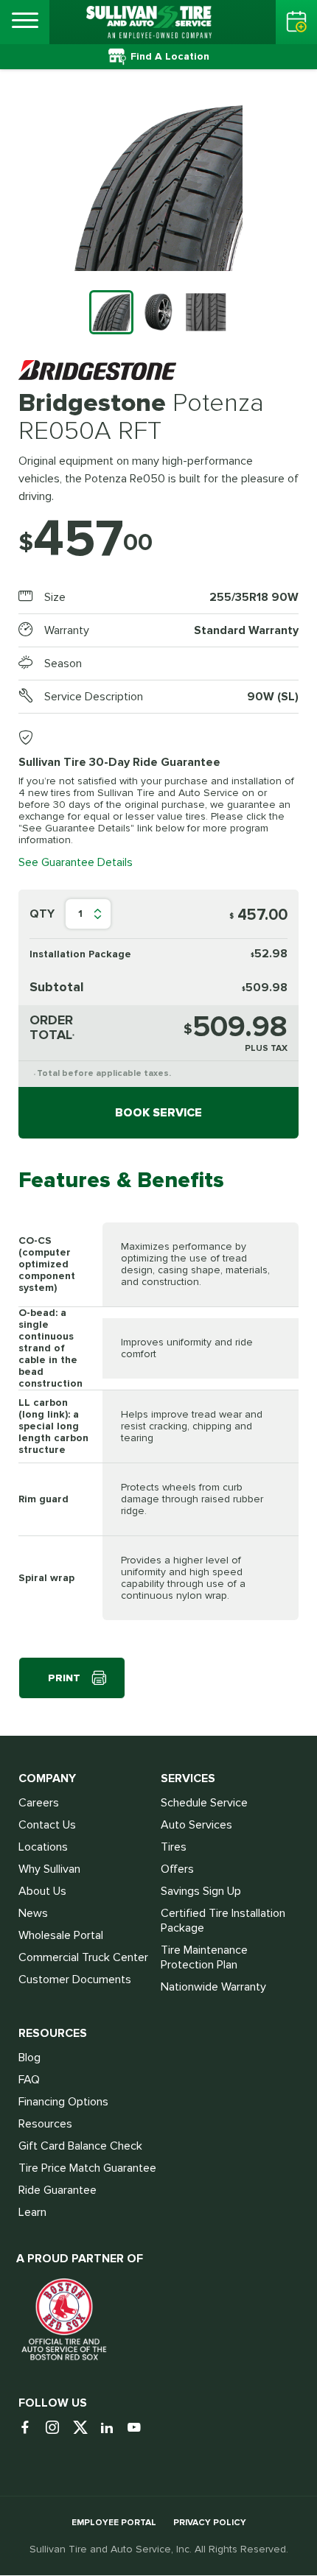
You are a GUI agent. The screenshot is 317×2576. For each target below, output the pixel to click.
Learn (32, 2212)
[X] (85, 2428)
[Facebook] (31, 2428)
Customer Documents (75, 1979)
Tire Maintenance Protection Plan (204, 1957)
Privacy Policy (210, 2523)
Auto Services (196, 1825)
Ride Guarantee (58, 2190)
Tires (174, 1847)
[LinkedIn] (112, 2428)
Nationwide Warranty (213, 1987)
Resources (45, 2124)
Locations (43, 1847)
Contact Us (47, 1825)
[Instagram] (58, 2428)
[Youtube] (140, 2428)
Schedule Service (204, 1803)
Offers (177, 1869)
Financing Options (63, 2102)
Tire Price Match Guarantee (87, 2168)
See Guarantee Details (76, 862)
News (33, 1913)
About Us (42, 1891)
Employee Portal (114, 2523)
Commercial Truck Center (83, 1957)
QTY (42, 914)
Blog (29, 2058)
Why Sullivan (49, 1869)
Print (64, 1678)
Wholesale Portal (61, 1935)
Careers (39, 1803)
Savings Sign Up (201, 1891)
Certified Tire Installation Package (223, 1921)
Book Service (158, 1113)
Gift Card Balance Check (80, 2146)
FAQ (29, 2080)
